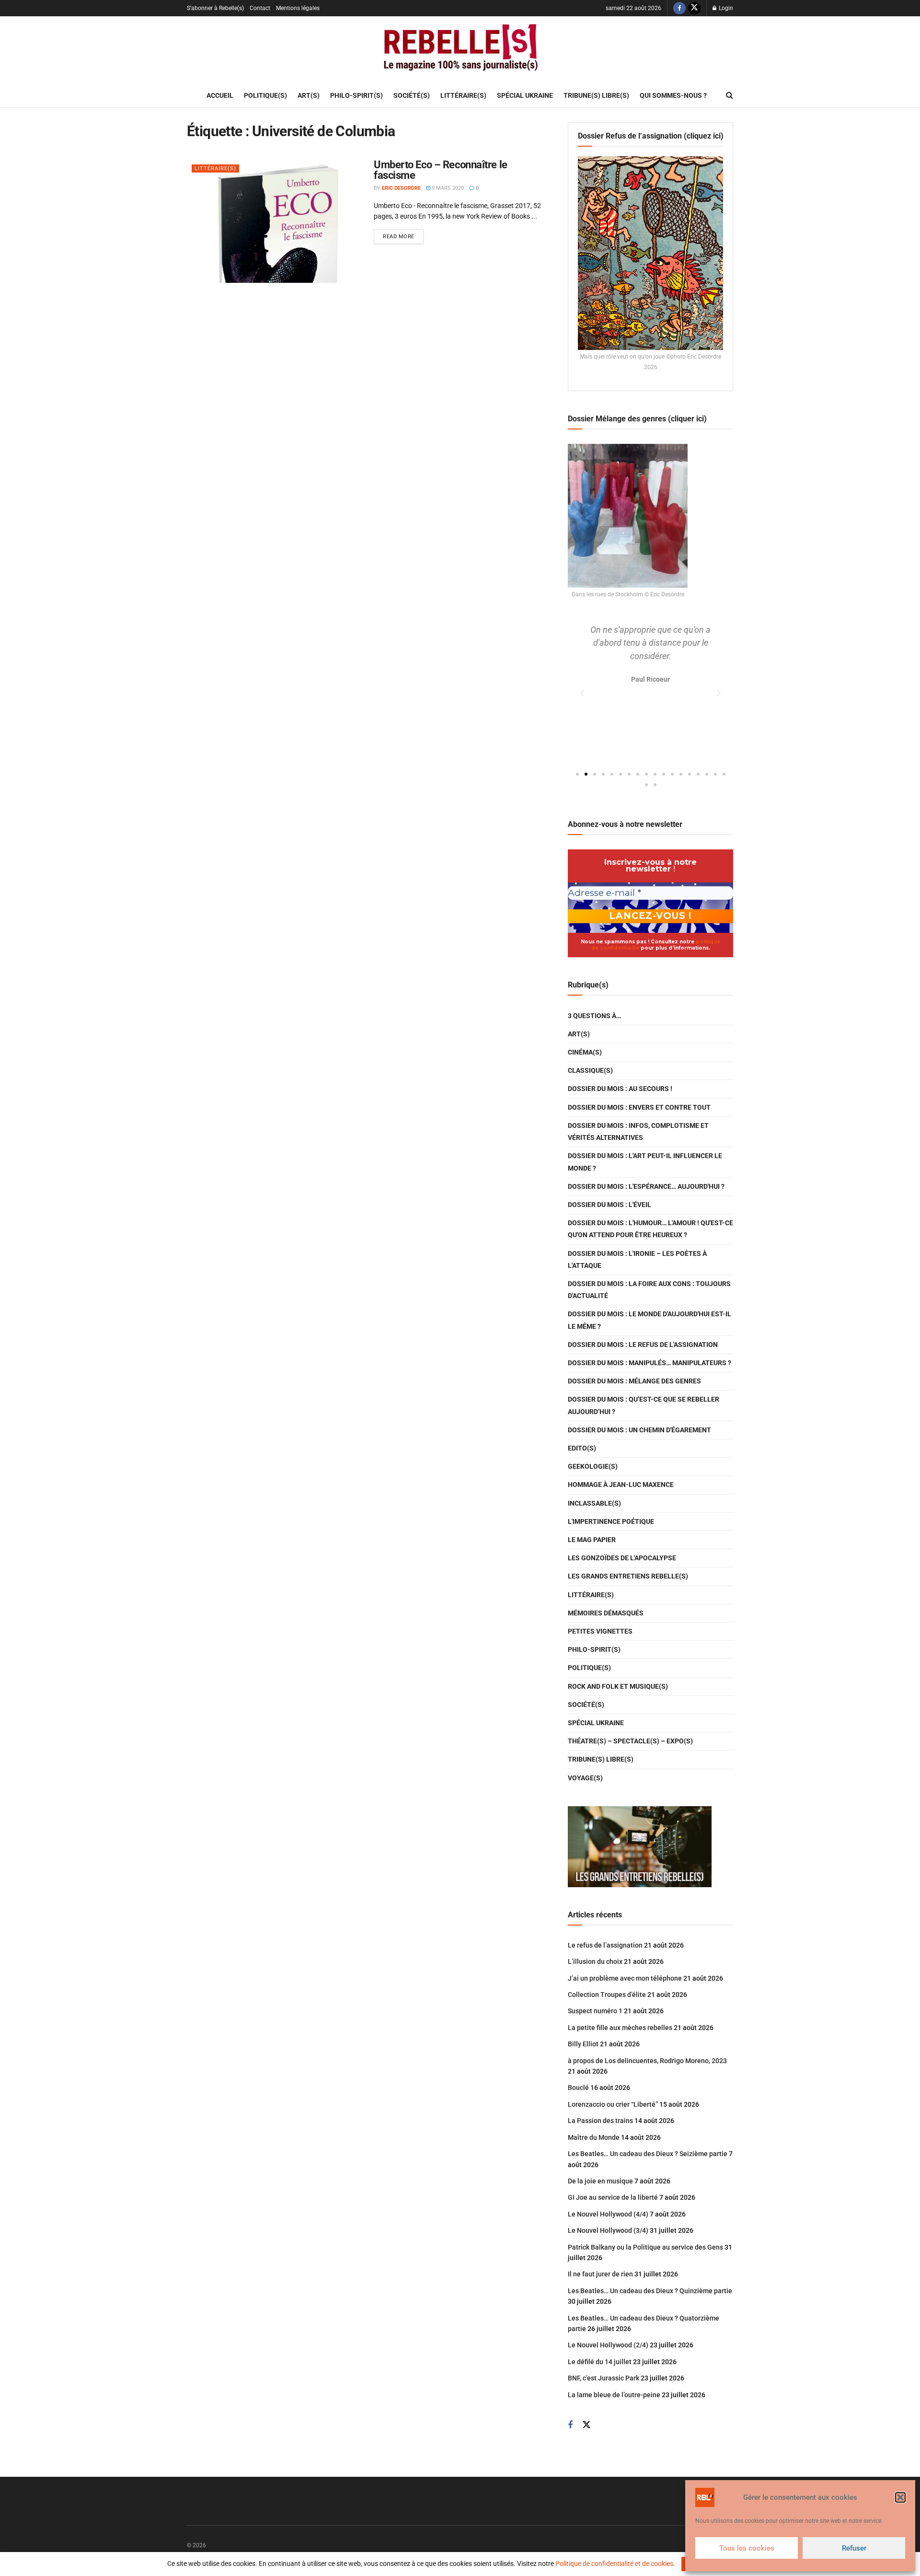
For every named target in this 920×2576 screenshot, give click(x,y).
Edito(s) (582, 1448)
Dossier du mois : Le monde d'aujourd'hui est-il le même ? (650, 1320)
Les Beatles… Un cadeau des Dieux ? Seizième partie (648, 2154)
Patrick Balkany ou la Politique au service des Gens (645, 2247)
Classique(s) (590, 1070)
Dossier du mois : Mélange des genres (634, 1381)
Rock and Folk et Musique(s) (618, 1686)
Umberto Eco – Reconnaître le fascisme (441, 170)
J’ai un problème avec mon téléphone (625, 1978)
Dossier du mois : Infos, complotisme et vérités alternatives (638, 1131)
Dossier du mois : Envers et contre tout (639, 1107)
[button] (900, 2497)
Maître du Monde (594, 2137)
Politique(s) (265, 95)
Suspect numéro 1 (595, 2011)
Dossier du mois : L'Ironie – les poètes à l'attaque (637, 1259)
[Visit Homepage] (460, 50)
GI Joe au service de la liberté (613, 2197)
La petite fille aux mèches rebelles (620, 2028)
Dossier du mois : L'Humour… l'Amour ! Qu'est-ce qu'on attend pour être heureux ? (650, 1229)
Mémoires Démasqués (606, 1613)
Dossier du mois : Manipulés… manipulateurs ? (650, 1363)
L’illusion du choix (595, 1961)
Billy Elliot (583, 2044)
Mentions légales (298, 8)
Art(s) (309, 95)
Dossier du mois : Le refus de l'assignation (643, 1345)
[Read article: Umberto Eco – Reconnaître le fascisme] (273, 221)
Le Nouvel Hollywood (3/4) (608, 2230)
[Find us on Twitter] (694, 8)
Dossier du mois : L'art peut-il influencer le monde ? (645, 1162)
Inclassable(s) (594, 1503)
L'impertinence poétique (611, 1521)
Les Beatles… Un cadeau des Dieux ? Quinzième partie (650, 2291)
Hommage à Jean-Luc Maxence (621, 1485)
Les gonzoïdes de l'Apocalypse (622, 1558)
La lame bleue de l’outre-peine (614, 2395)
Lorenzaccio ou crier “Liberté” (613, 2104)
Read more (403, 234)
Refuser (854, 2548)
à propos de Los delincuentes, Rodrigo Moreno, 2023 (647, 2061)
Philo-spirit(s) (356, 95)
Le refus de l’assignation (605, 1945)
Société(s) (412, 95)
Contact (260, 8)
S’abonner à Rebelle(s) (215, 8)
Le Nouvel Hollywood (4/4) (608, 2214)
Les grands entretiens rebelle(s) (628, 1576)
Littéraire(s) (463, 95)
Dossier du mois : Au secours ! (620, 1089)
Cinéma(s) (585, 1052)
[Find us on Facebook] (679, 8)
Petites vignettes (600, 1631)
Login (725, 8)
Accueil (220, 95)
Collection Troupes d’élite (607, 1995)
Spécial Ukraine (525, 95)
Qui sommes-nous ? (673, 95)
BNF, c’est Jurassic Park (604, 2378)
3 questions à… (594, 1016)
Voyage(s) (585, 1778)
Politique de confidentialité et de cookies (614, 2564)
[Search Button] (730, 95)
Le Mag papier (592, 1540)
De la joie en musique (600, 2181)
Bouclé (578, 2088)
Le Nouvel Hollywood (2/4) (608, 2345)
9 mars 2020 (447, 188)
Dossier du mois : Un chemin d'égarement (639, 1430)
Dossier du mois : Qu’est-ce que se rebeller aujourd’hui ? (644, 1405)
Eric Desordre (401, 188)
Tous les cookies (747, 2548)
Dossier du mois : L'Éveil (609, 1205)
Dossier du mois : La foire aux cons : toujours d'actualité (649, 1290)
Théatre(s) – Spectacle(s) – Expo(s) (630, 1741)
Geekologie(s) (593, 1466)
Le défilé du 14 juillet (600, 2362)
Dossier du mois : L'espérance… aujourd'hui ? (646, 1186)
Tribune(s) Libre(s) (596, 95)
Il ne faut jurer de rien (600, 2274)
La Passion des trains (600, 2121)
